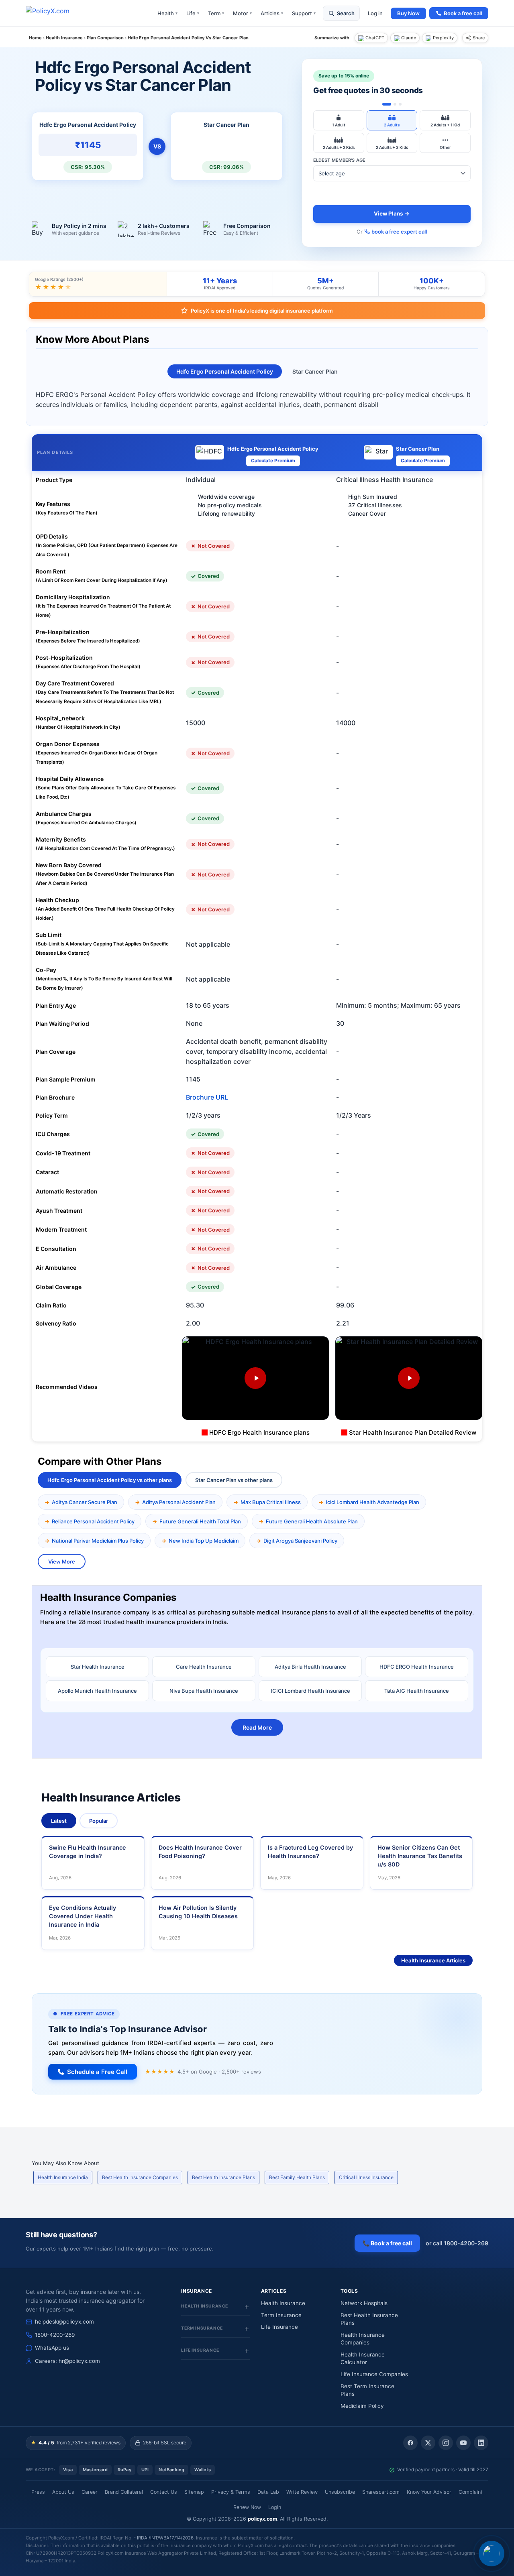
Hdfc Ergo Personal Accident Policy (225, 371)
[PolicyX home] (55, 13)
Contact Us (164, 2492)
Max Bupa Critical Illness (271, 1502)
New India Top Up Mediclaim (204, 1541)
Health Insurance (283, 2303)
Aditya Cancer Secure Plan (85, 1502)
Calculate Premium (273, 461)
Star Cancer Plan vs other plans (234, 1480)
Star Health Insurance (98, 1667)
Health (167, 13)
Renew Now (247, 2507)
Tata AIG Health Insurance (417, 1691)
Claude (409, 38)
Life (193, 13)
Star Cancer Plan (315, 371)
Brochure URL (207, 1097)
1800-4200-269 (55, 2335)
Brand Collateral (124, 2492)
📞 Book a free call (387, 2243)
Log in (375, 13)
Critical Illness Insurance (366, 2177)
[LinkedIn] (481, 2443)
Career (90, 2492)
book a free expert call (399, 232)
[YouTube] (463, 2443)
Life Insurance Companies (374, 2374)
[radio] (339, 120)
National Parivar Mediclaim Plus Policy (98, 1541)
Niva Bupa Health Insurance (204, 1691)
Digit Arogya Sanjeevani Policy (300, 1541)
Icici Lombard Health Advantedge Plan (372, 1502)
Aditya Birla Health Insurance (310, 1667)
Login (275, 2507)
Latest (59, 1821)
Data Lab (268, 2492)
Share (479, 38)
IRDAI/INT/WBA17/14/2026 (165, 2538)
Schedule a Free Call (97, 2072)
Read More (257, 1727)
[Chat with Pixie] (492, 2554)
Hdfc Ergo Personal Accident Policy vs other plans (110, 1480)
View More (62, 1561)
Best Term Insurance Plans (367, 2390)
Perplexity (443, 38)
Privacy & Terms (231, 2492)
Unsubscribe (340, 2492)
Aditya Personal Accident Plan (179, 1502)
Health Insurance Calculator (363, 2358)
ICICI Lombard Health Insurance (310, 1691)
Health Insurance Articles (433, 1960)
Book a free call (463, 13)
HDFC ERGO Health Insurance (417, 1667)
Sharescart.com (381, 2492)
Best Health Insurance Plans (223, 2177)
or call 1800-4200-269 (457, 2243)
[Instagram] (446, 2443)
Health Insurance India (63, 2177)
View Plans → (392, 213)
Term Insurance (281, 2315)
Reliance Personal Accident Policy (93, 1521)
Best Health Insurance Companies (140, 2177)
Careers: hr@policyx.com (67, 2361)
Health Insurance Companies (363, 2339)
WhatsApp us (52, 2348)
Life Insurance (279, 2327)
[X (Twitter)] (428, 2443)
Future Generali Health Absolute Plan (312, 1521)
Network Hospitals (364, 2303)
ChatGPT (375, 38)
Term (216, 13)
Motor (242, 13)
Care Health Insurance (204, 1667)
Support (304, 13)
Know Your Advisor (429, 2492)
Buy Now (408, 13)
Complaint (471, 2492)
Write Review (302, 2492)
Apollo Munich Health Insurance (97, 1691)
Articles (272, 13)
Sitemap (194, 2492)
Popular (99, 1821)
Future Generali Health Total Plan (200, 1521)
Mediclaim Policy (362, 2406)
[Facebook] (410, 2443)
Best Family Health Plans (297, 2177)
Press (38, 2492)
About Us (63, 2492)
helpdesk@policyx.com (64, 2322)
